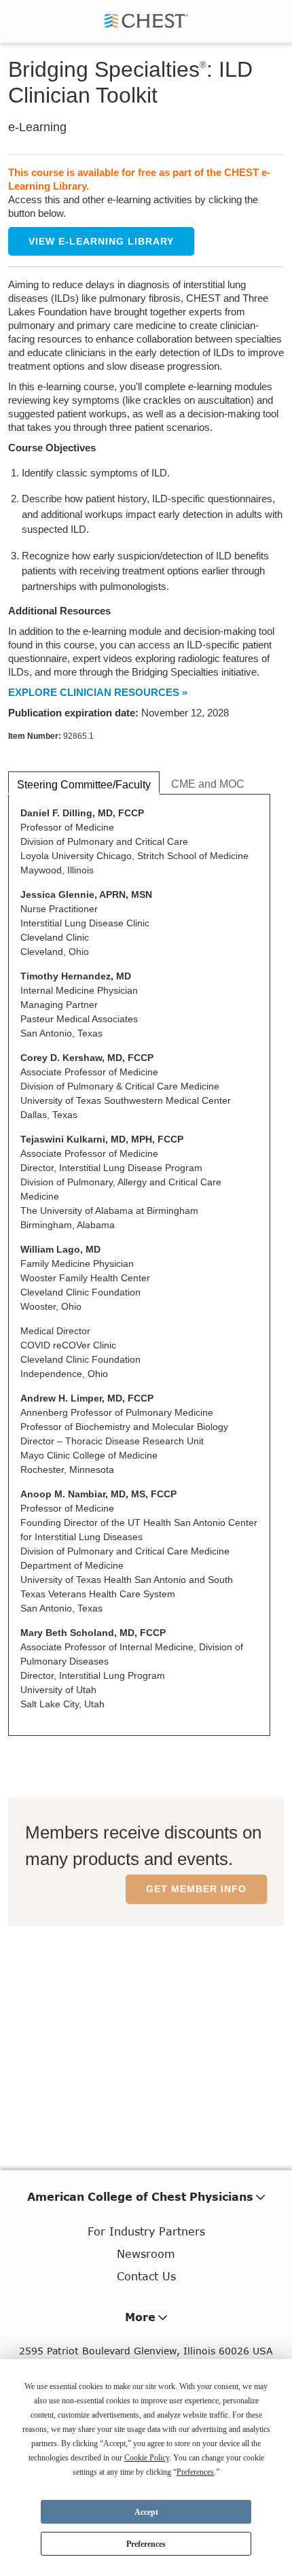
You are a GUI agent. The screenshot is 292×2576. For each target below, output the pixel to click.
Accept (146, 2512)
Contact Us (146, 2276)
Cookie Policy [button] (147, 2458)
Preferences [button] (195, 2472)
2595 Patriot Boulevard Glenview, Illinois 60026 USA (146, 2351)
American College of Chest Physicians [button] (140, 2196)
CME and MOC (208, 784)
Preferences (146, 2544)
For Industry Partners (146, 2231)
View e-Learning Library (101, 241)
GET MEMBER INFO (196, 1889)
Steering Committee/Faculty (84, 785)
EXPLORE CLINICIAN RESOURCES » (98, 692)
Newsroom (146, 2253)
